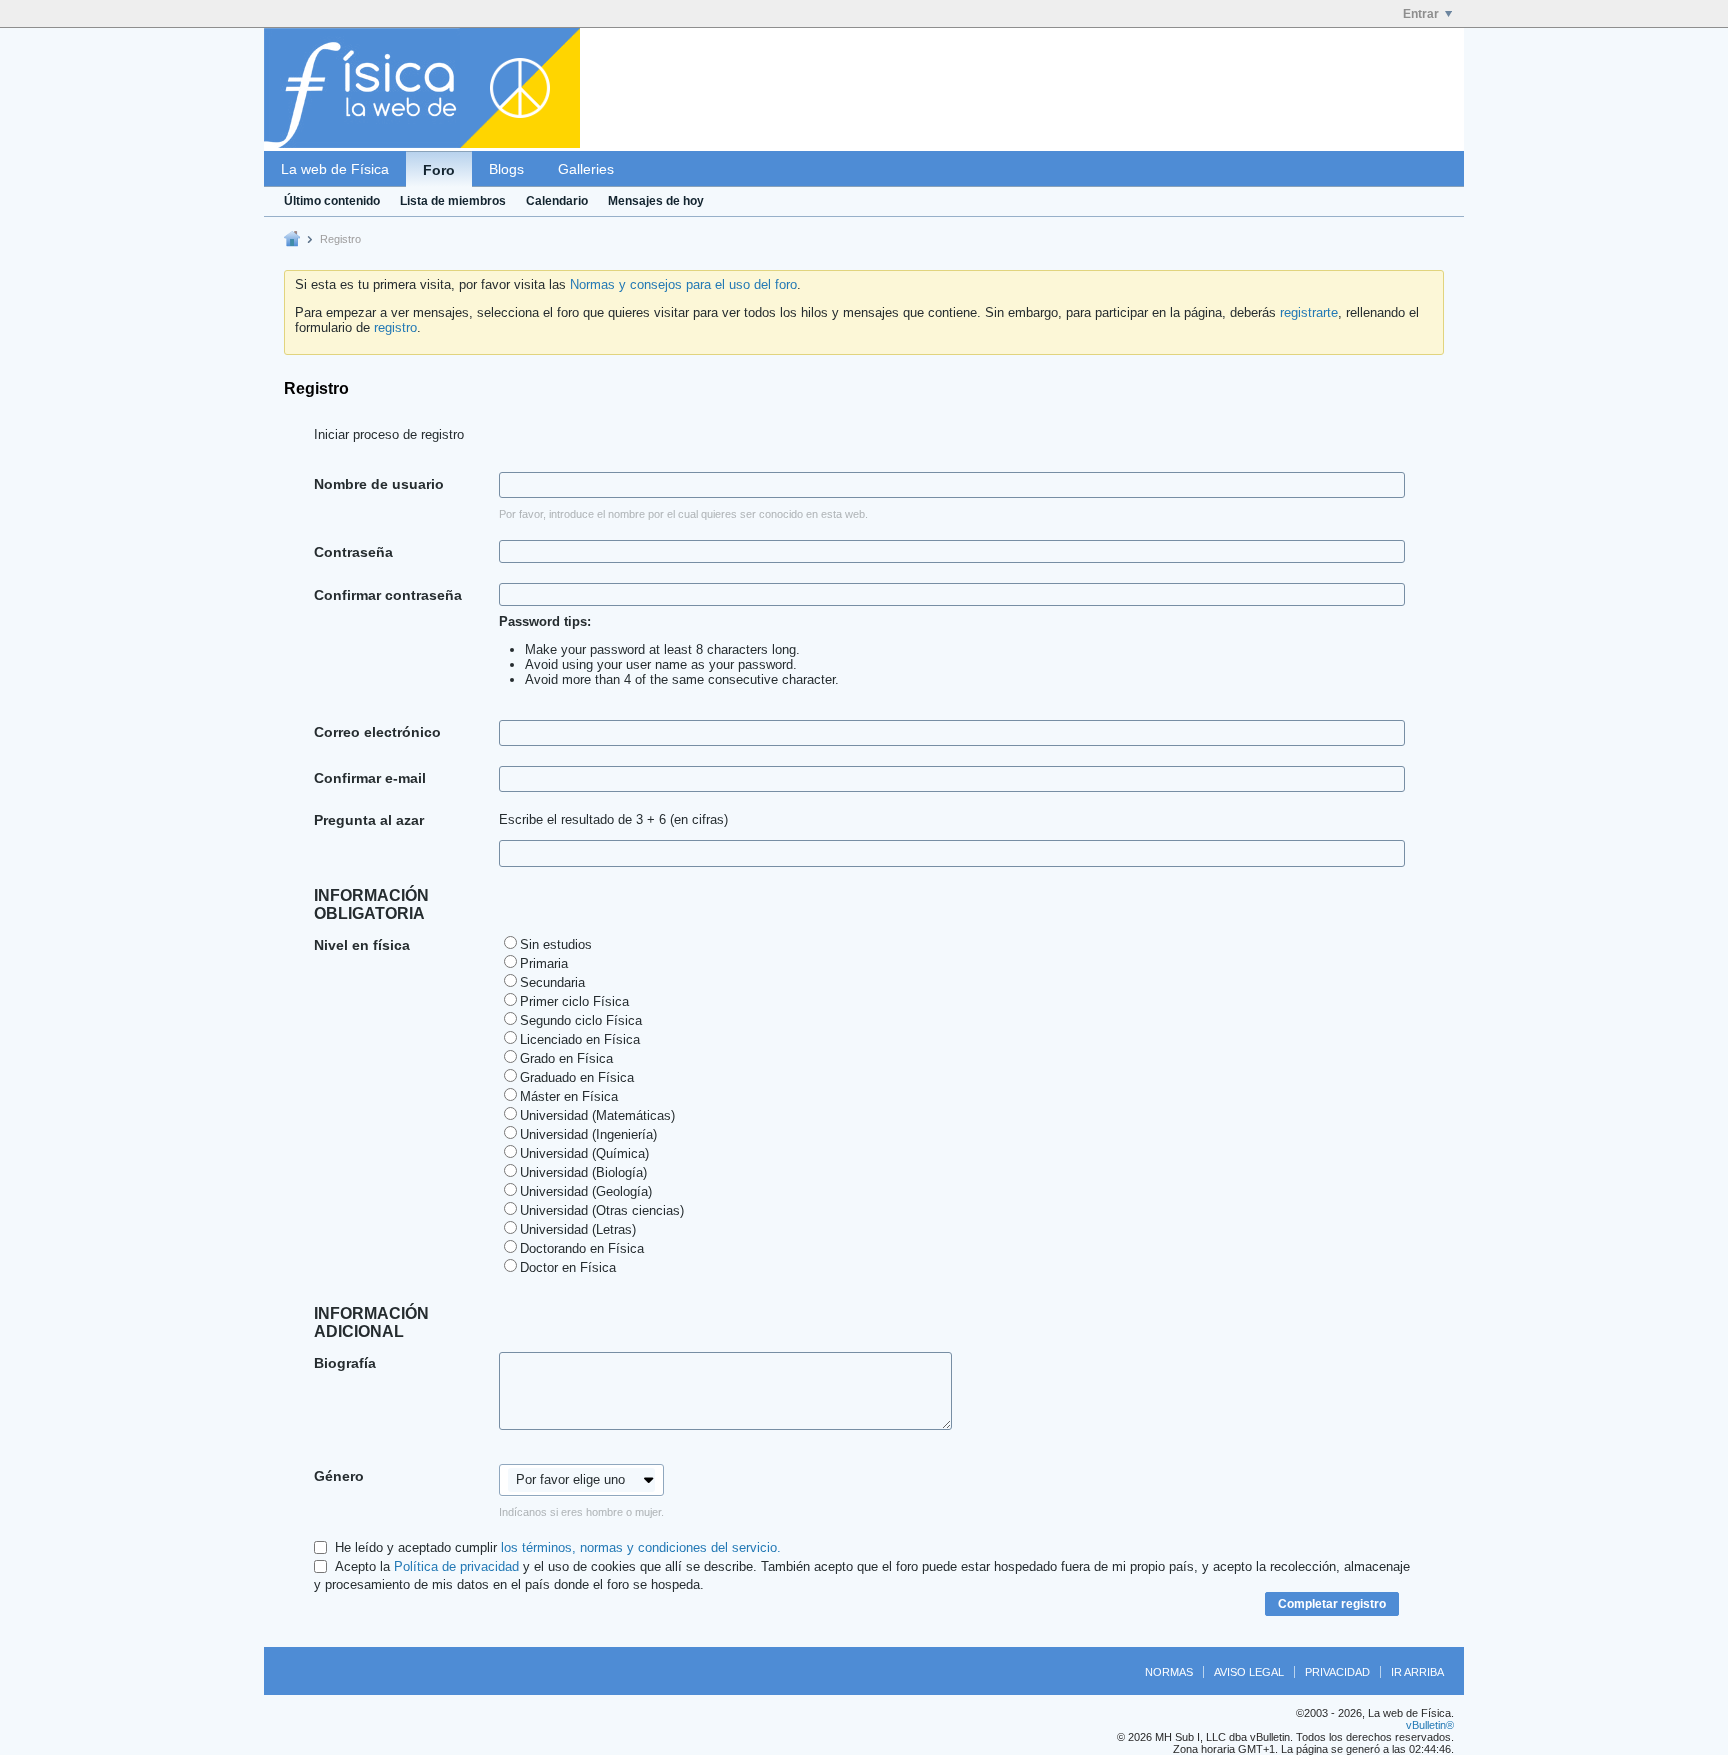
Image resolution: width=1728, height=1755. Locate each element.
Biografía (345, 1363)
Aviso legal (1249, 1672)
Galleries (586, 169)
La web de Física (335, 169)
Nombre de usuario (379, 484)
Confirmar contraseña (388, 595)
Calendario (557, 201)
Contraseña (353, 552)
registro (395, 327)
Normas (1169, 1672)
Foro (439, 170)
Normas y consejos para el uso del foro (683, 284)
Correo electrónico (377, 732)
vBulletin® (1430, 1725)
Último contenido (332, 201)
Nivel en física (362, 945)
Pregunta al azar (369, 820)
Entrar (1421, 14)
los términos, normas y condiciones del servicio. (641, 1547)
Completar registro (1332, 1604)
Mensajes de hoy (656, 201)
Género (339, 1476)
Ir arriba (1417, 1672)
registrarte (1309, 312)
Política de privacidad (456, 1566)
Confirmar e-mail (370, 778)
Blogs (506, 169)
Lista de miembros (453, 201)
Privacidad (1337, 1672)
